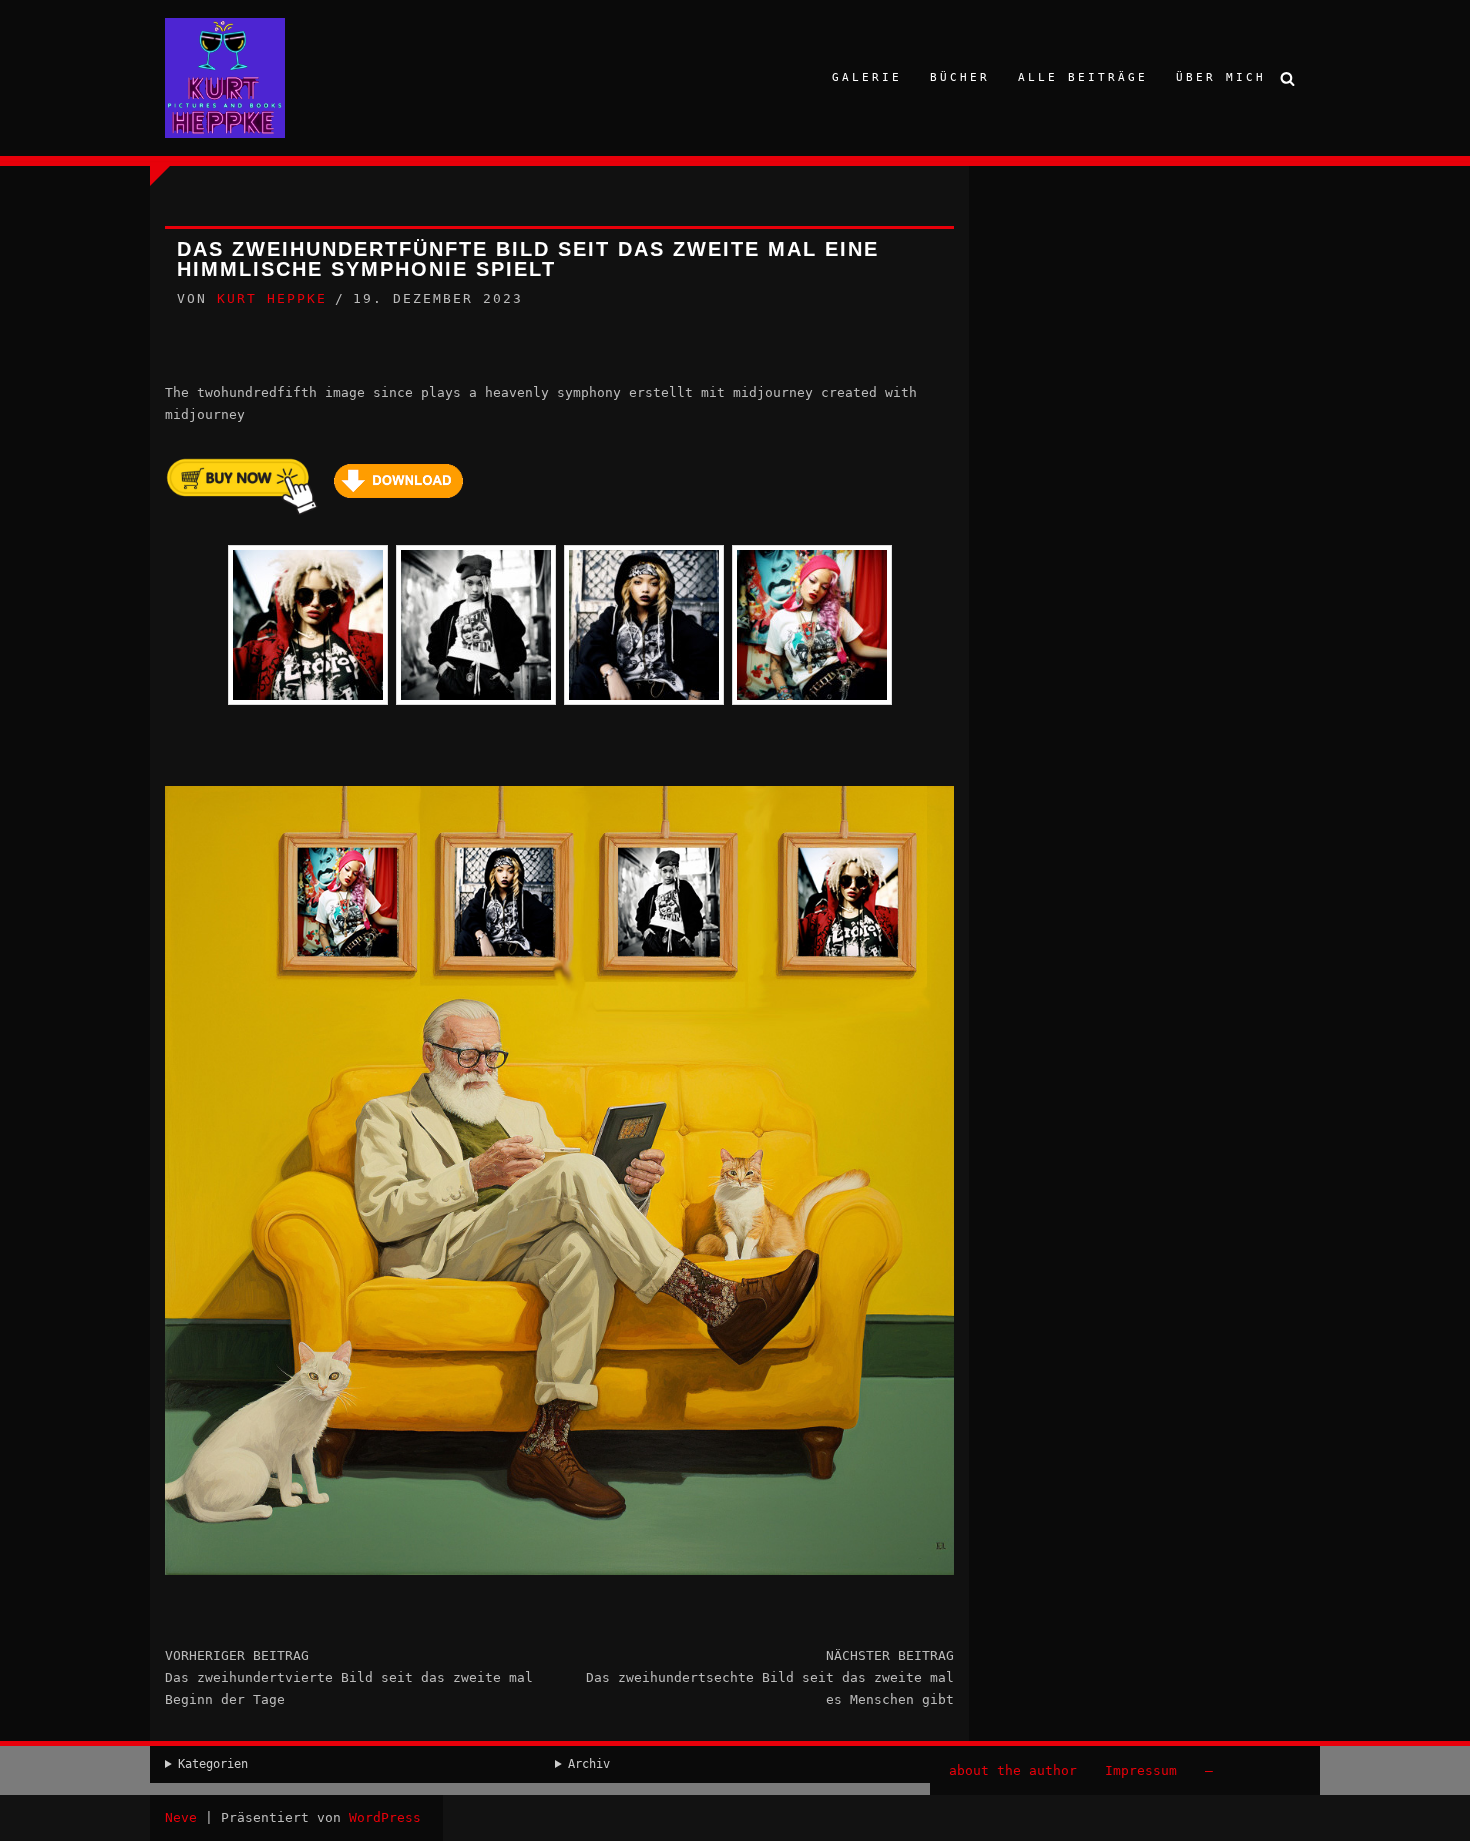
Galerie (867, 77)
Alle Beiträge (1083, 77)
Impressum (1141, 1770)
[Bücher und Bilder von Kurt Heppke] (225, 78)
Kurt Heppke (272, 298)
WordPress (385, 1817)
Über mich (1221, 77)
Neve (181, 1817)
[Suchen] (1287, 78)
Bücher (960, 77)
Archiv (589, 1764)
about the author (1013, 1770)
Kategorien (213, 1764)
